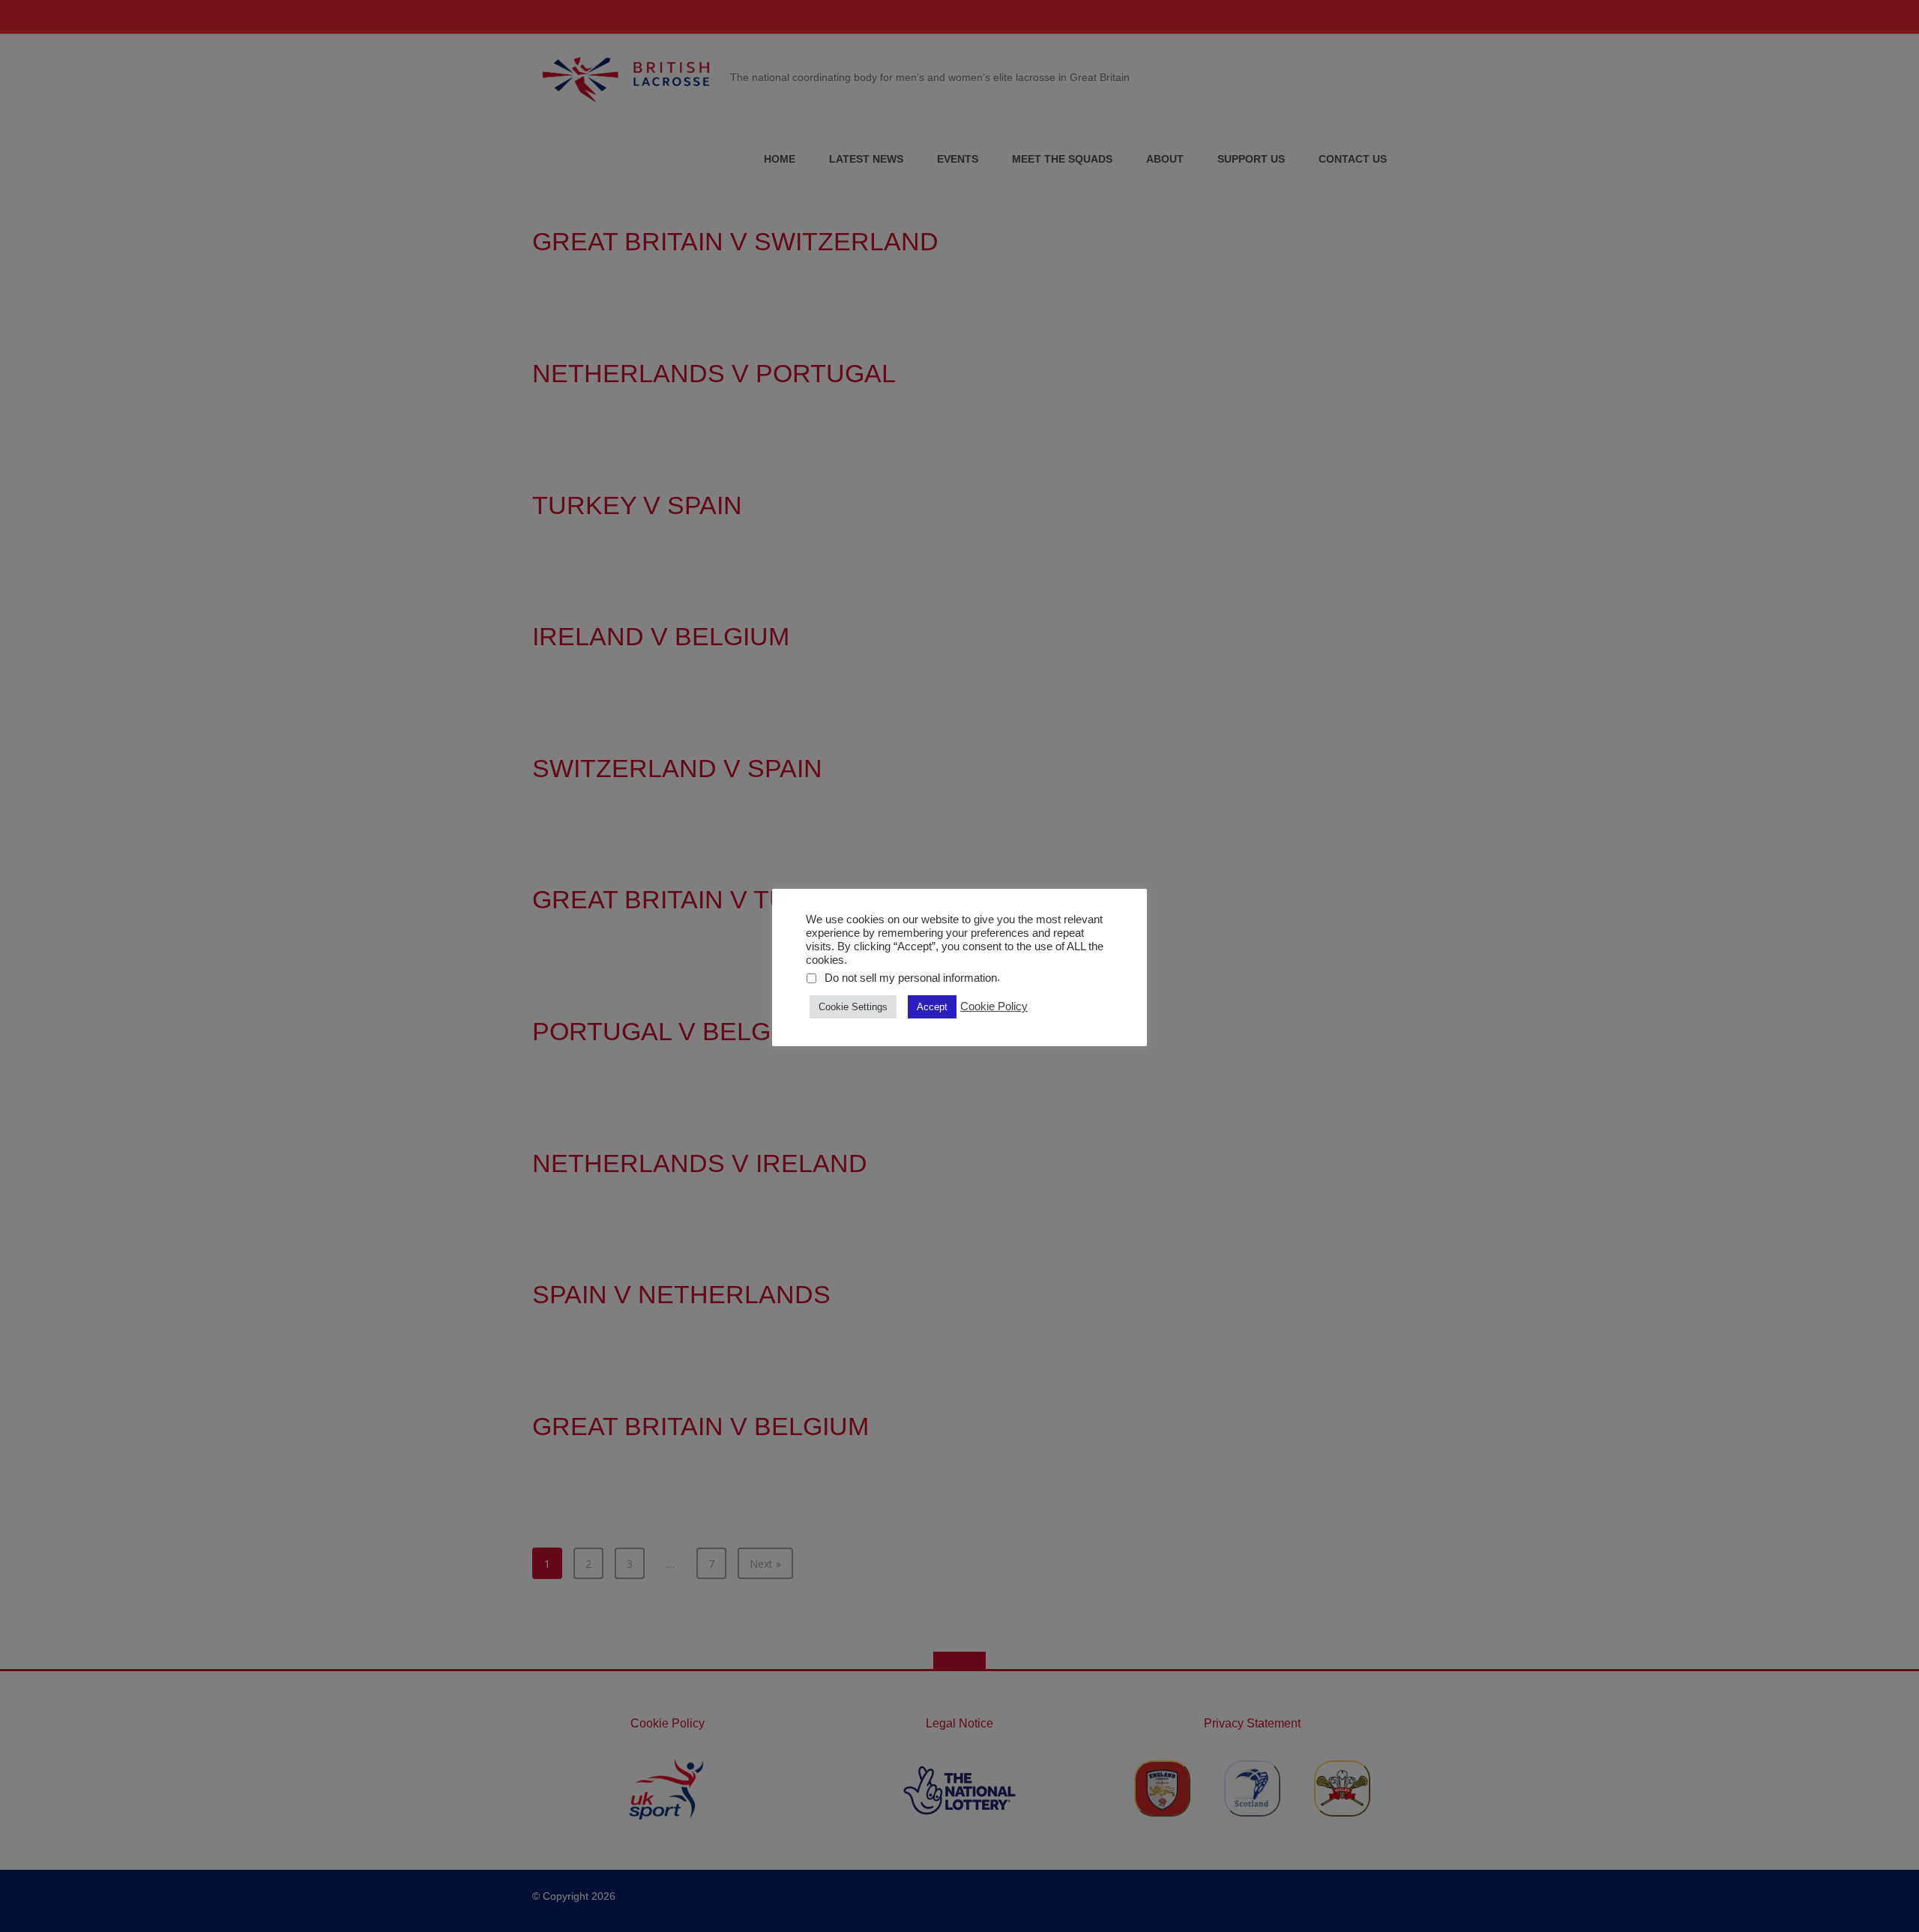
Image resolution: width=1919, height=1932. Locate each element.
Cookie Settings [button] (853, 1007)
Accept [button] (932, 1007)
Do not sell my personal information (911, 978)
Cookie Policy (994, 1006)
